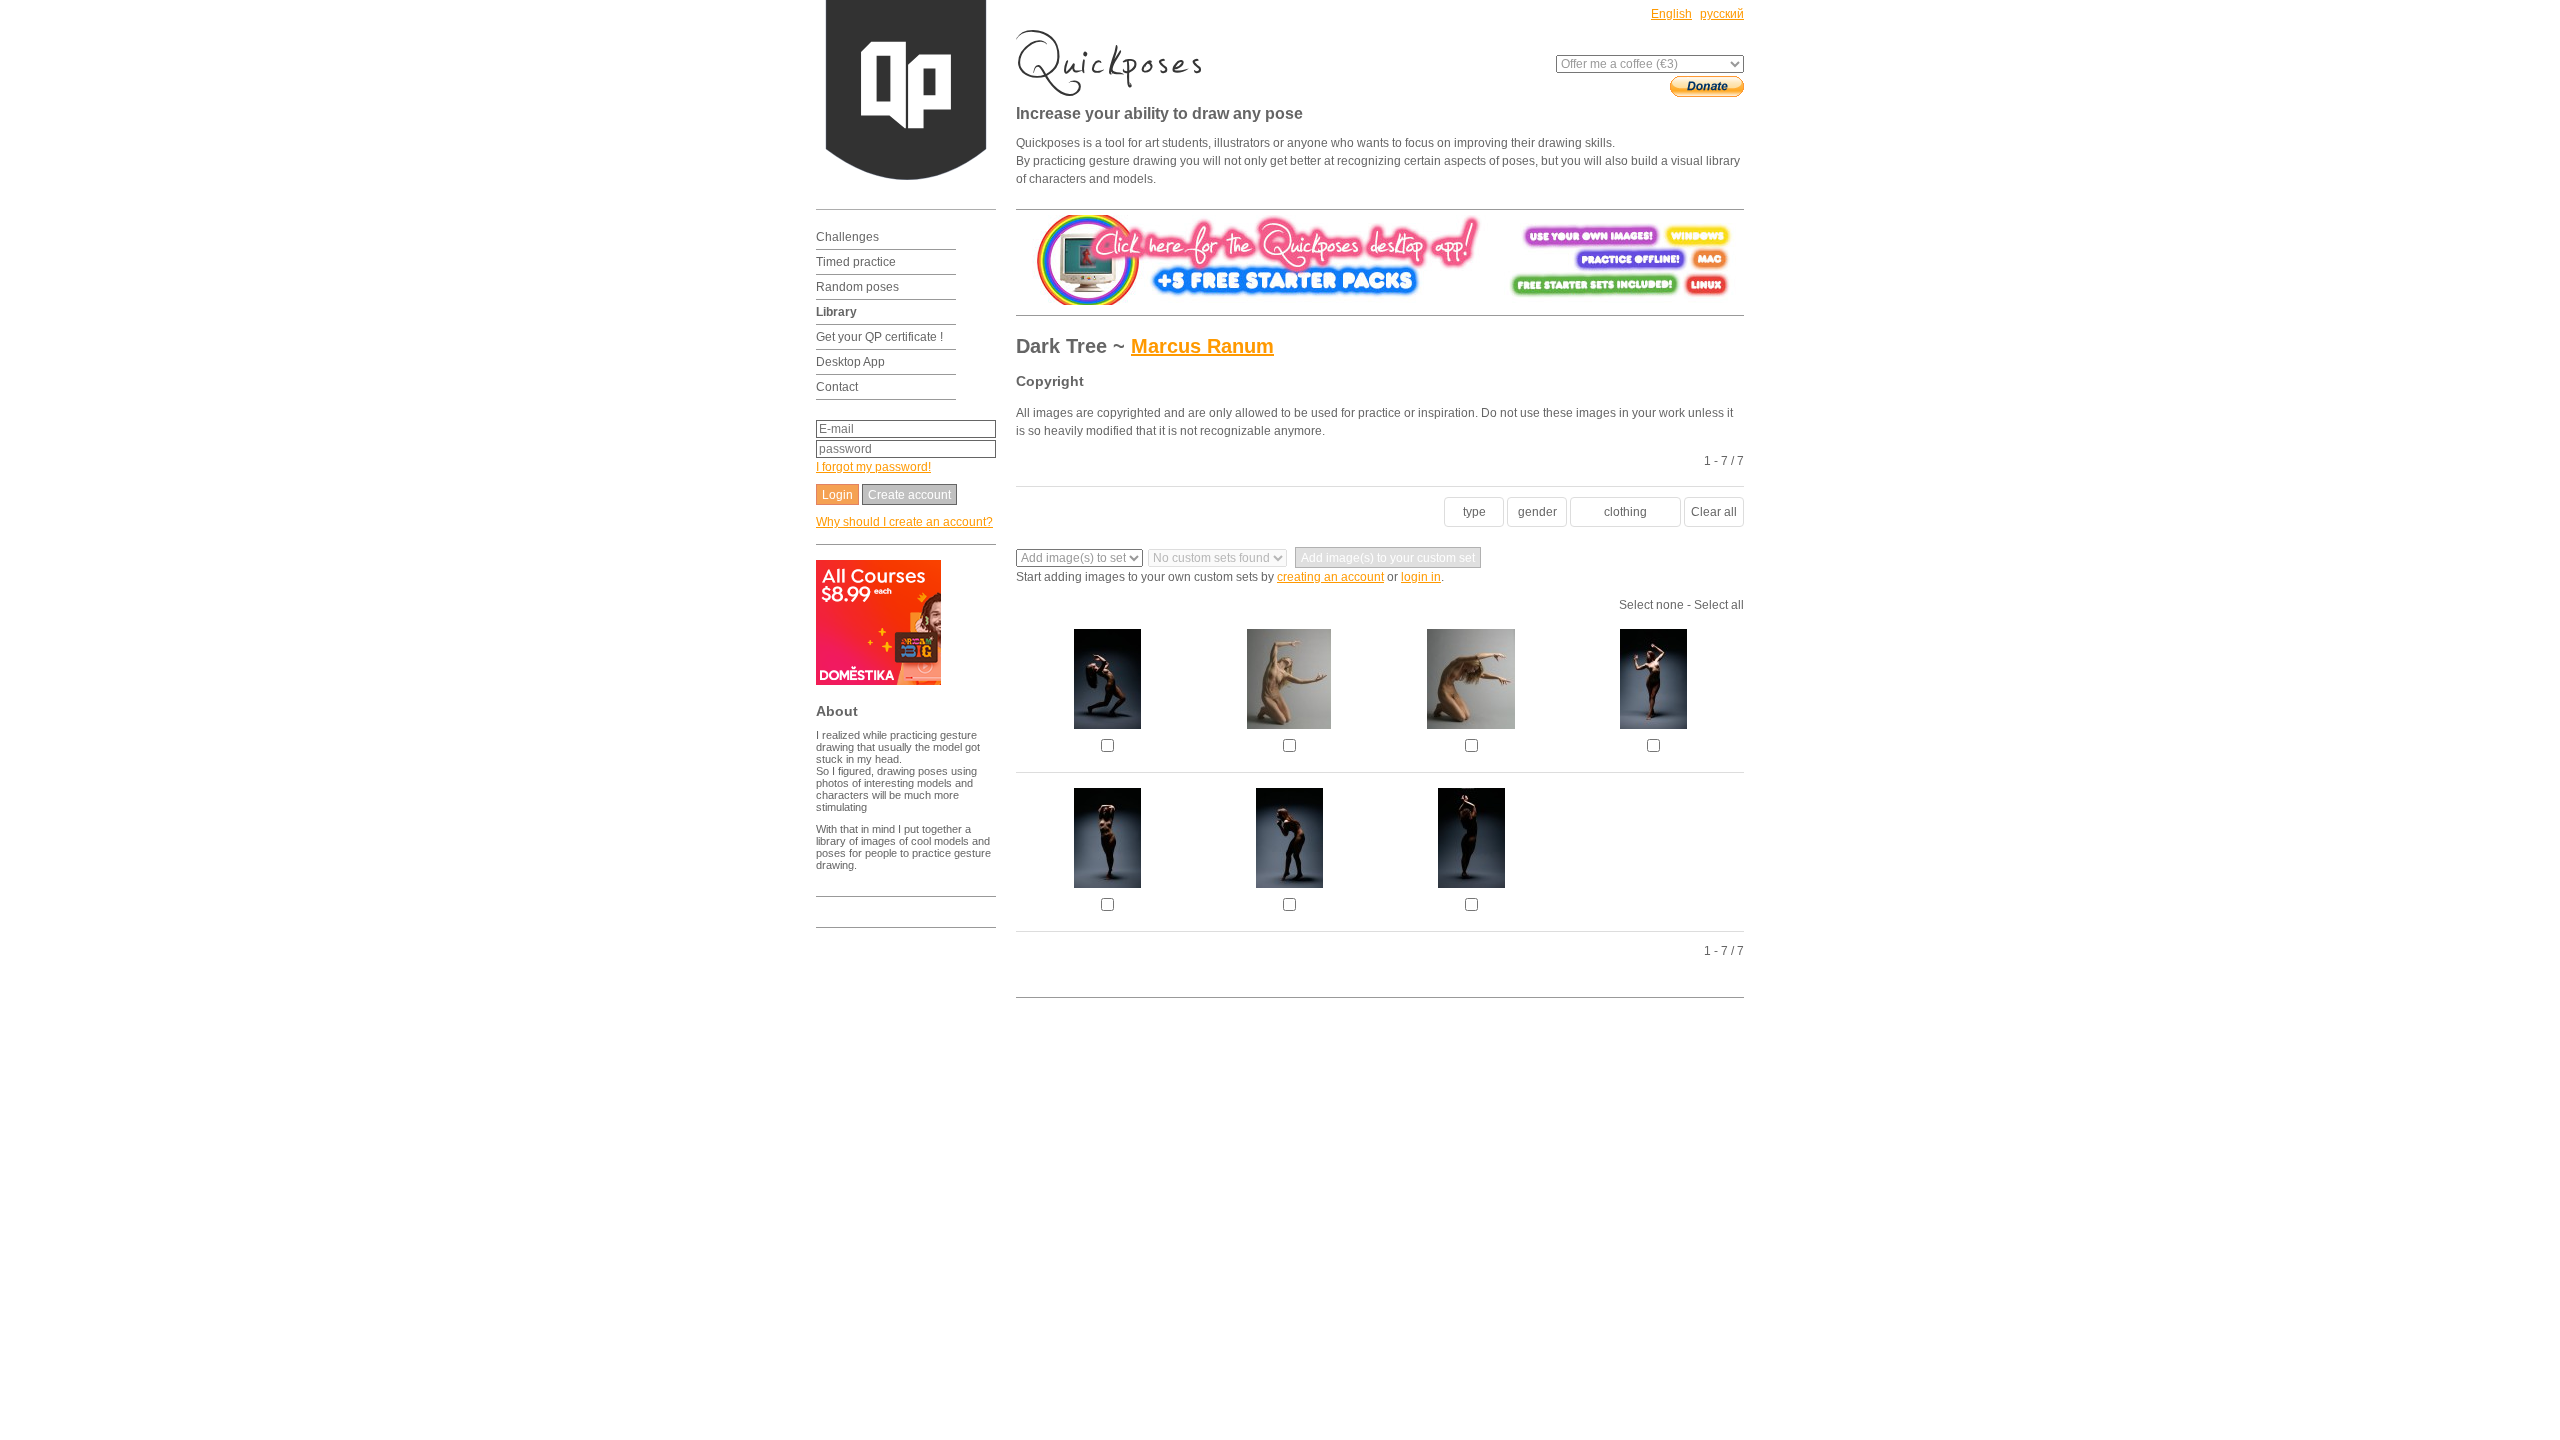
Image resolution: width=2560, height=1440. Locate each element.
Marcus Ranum (1202, 346)
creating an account (1330, 577)
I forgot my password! (873, 467)
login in (1421, 577)
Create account (909, 495)
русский (1722, 14)
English (1671, 14)
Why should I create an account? (904, 522)
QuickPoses (1116, 63)
